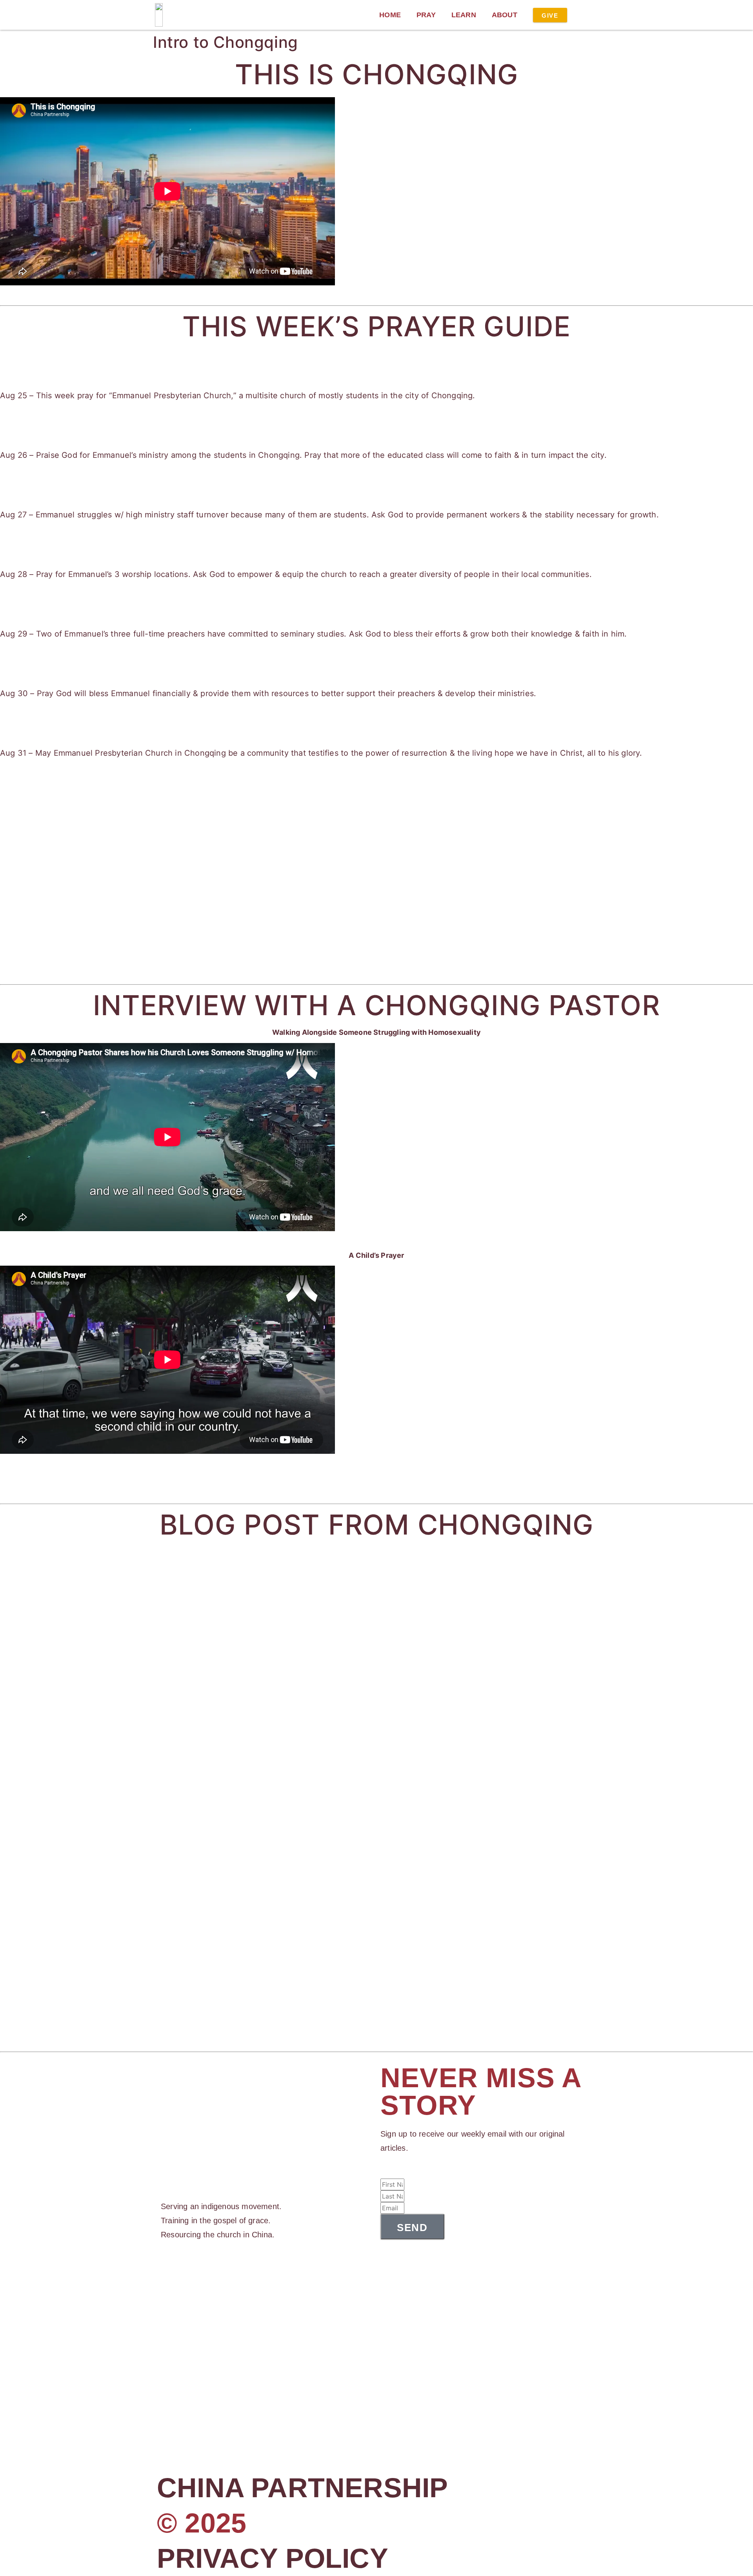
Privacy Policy (273, 2558)
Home (390, 15)
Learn (464, 15)
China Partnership (302, 2488)
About (505, 15)
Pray (426, 15)
